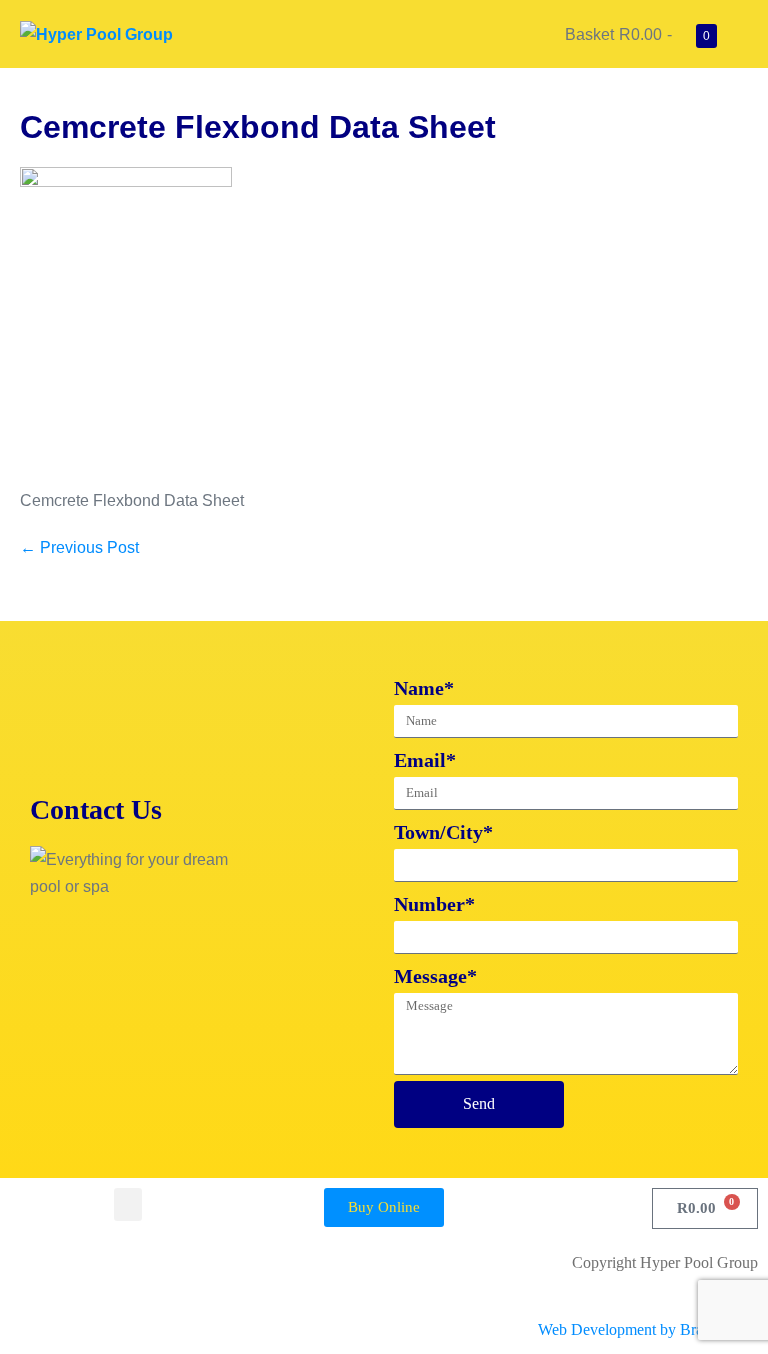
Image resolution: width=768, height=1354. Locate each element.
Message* (435, 976)
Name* (424, 688)
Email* (425, 760)
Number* (434, 904)
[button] (128, 1204)
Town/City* (443, 832)
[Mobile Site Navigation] (742, 35)
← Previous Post (79, 547)
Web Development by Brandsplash (648, 1329)
